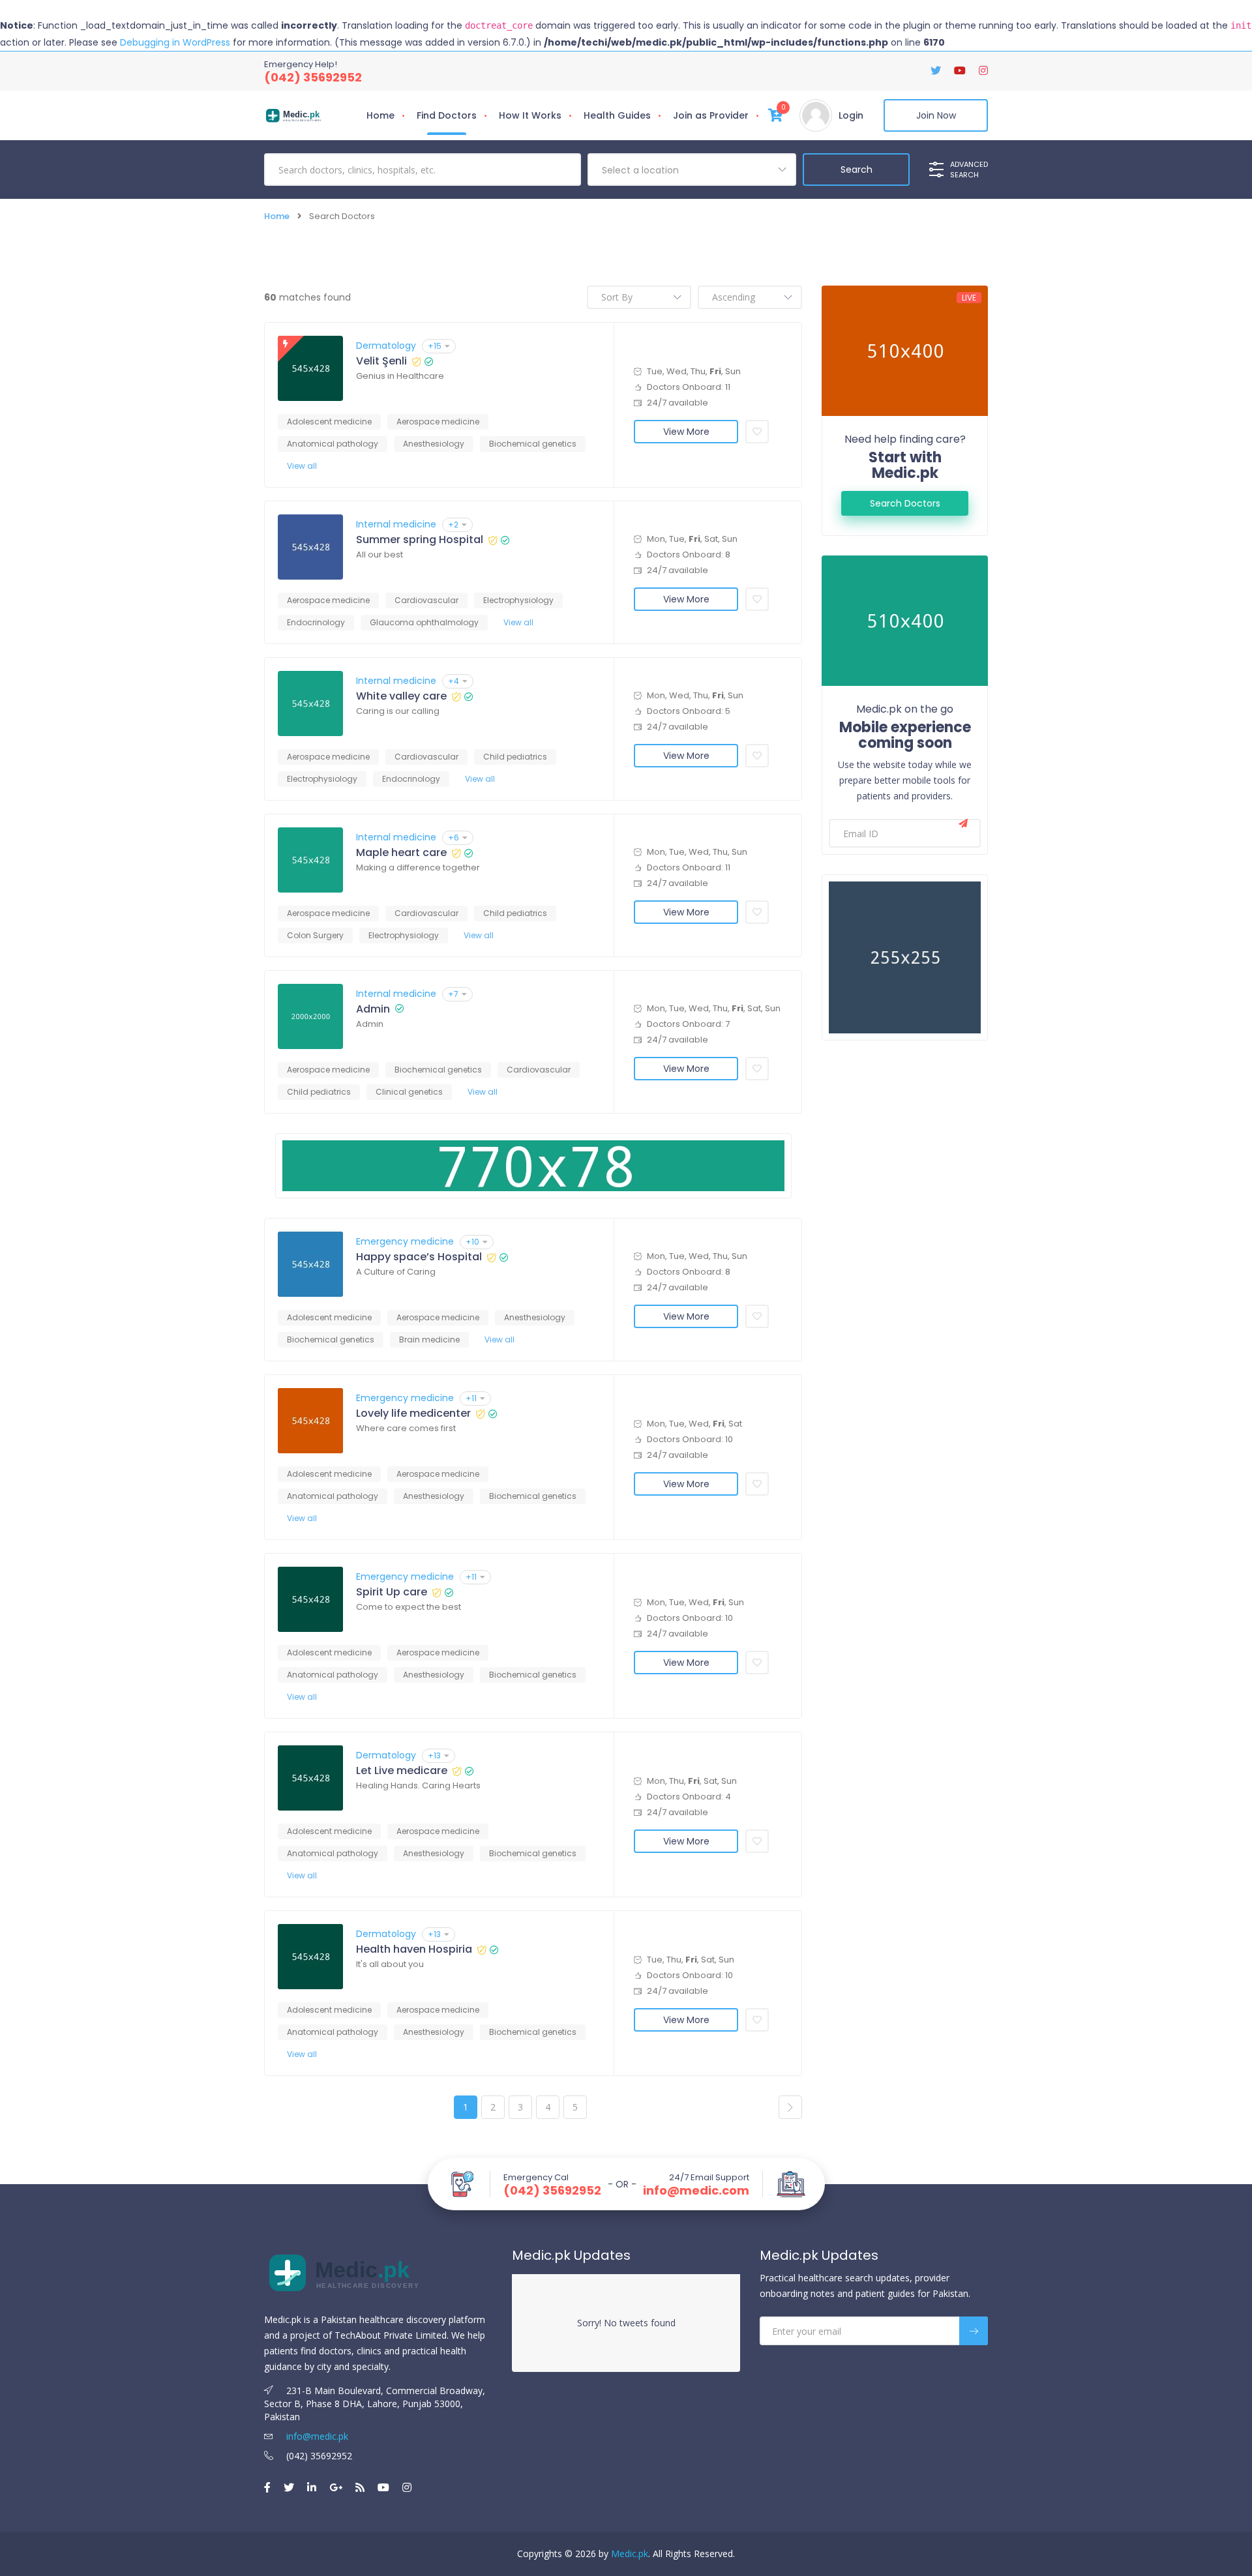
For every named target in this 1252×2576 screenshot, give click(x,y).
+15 (435, 346)
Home (380, 115)
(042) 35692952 (313, 77)
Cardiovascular (426, 600)
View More (686, 432)
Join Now (936, 115)
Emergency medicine (405, 1241)
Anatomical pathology (333, 444)
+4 (454, 681)
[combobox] (692, 170)
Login (851, 115)
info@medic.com (696, 2191)
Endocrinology (316, 622)
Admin (373, 1009)
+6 (454, 837)
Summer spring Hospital (420, 540)
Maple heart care (401, 853)
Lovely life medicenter (413, 1414)
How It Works (530, 115)
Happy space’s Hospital (419, 1257)
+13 (434, 1755)
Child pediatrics (515, 757)
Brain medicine (429, 1340)
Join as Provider (711, 115)
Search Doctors (905, 503)
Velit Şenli (381, 361)
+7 (453, 994)
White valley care (401, 696)
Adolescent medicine (329, 422)
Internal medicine (396, 524)
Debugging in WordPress (175, 42)
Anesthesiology (434, 444)
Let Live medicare (402, 1771)
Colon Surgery (315, 935)
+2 (453, 525)
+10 (472, 1242)
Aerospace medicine (438, 422)
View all (302, 466)
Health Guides (617, 115)
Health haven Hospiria (414, 1949)
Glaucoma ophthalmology (424, 622)
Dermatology (386, 346)
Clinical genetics (409, 1092)
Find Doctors (447, 115)
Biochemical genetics (533, 444)
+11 (471, 1398)
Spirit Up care (392, 1592)
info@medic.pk (316, 2436)
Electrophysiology (518, 600)
